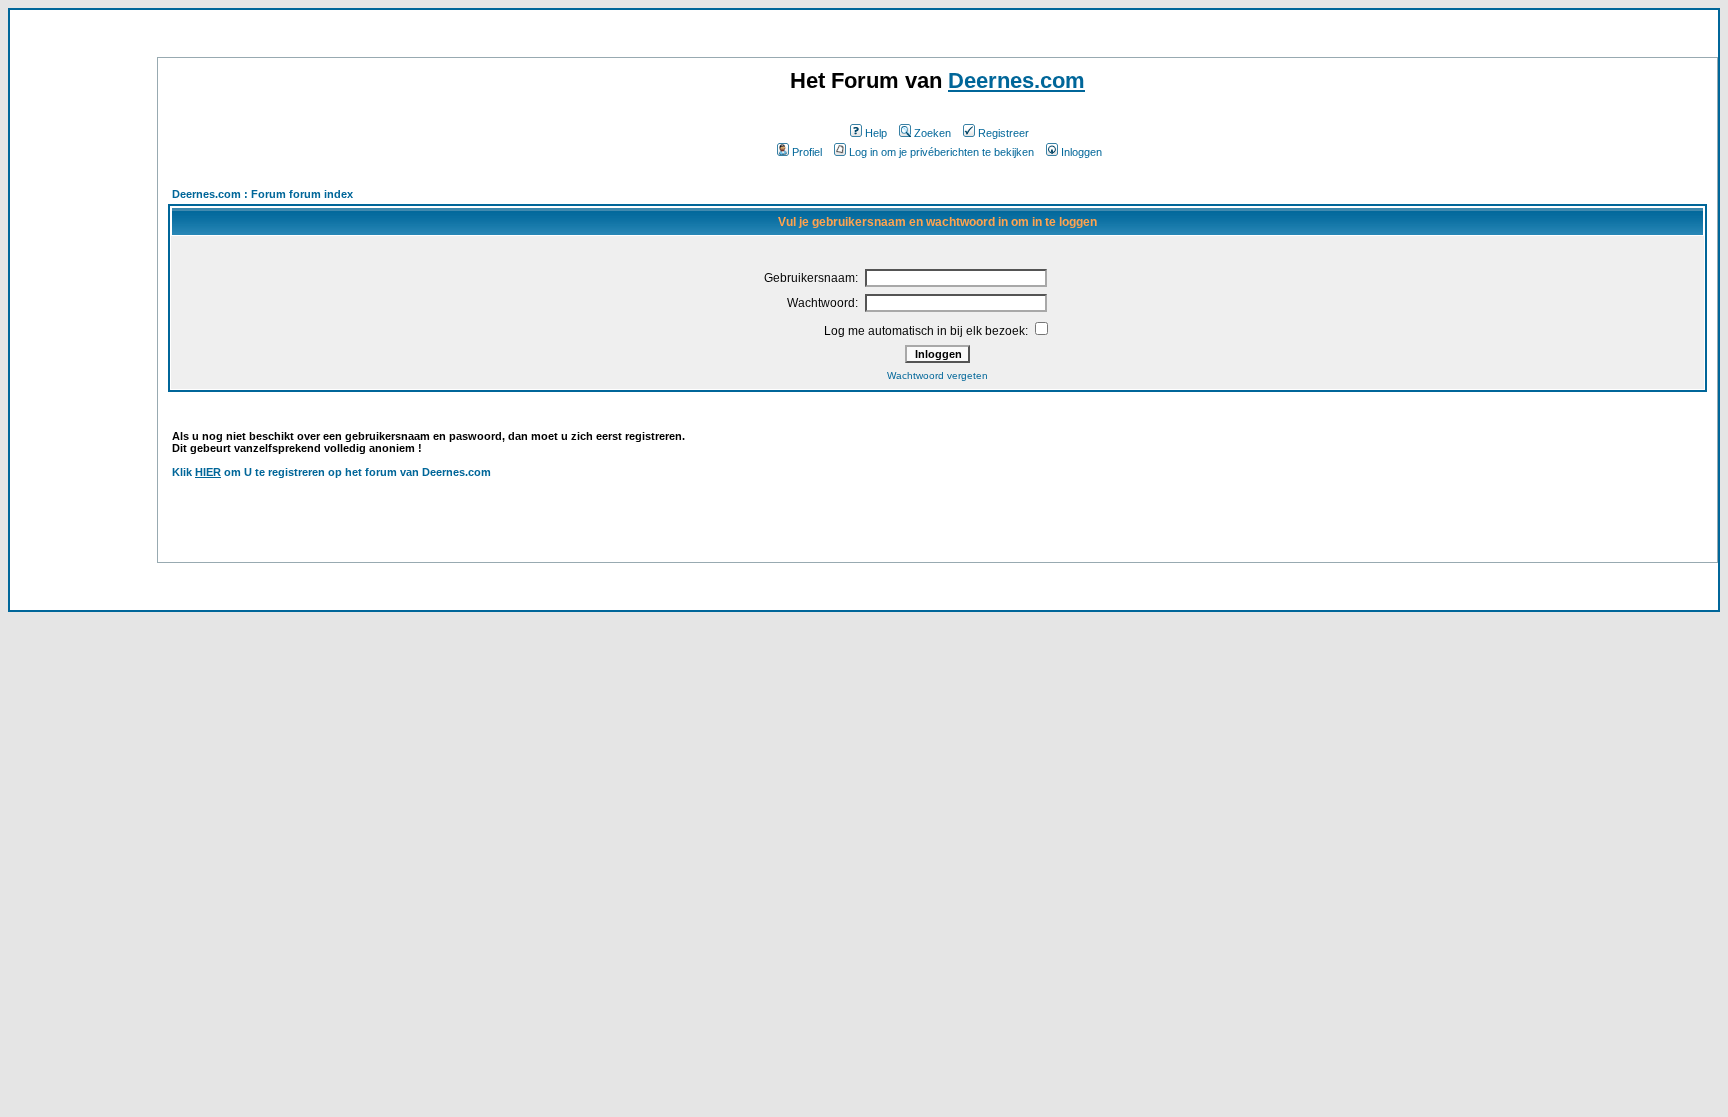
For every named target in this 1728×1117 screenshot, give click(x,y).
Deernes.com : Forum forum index (262, 194)
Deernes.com (1016, 80)
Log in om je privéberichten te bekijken (941, 152)
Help (876, 133)
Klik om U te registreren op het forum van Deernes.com (331, 472)
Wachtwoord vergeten (937, 375)
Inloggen (1081, 152)
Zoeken (932, 133)
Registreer (1003, 133)
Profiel (807, 152)
